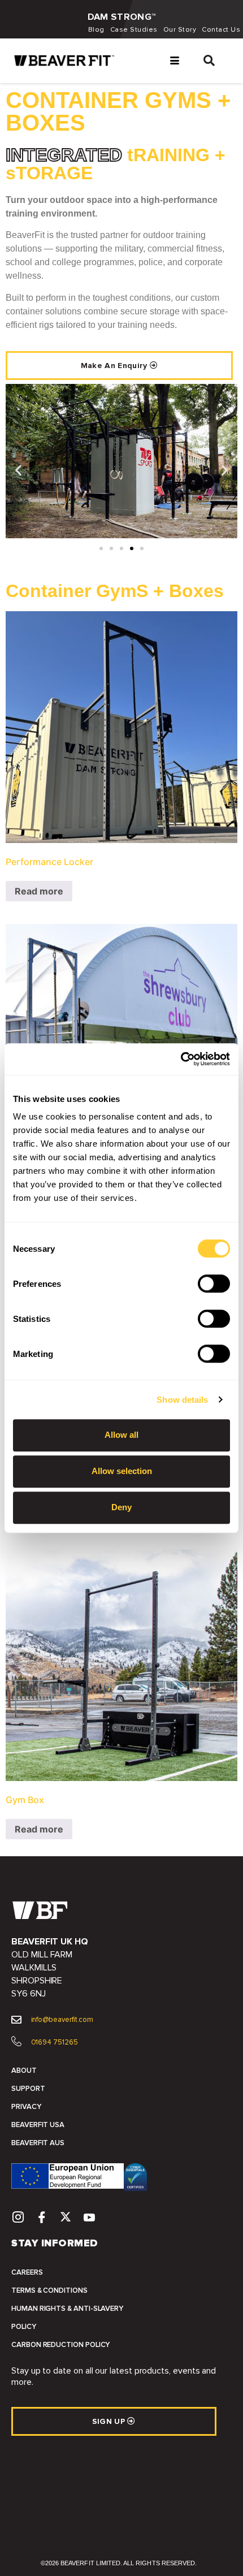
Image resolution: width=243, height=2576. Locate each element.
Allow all (121, 1435)
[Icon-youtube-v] (90, 2217)
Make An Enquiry (115, 366)
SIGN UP (110, 2421)
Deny (121, 1507)
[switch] (214, 1283)
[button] (209, 61)
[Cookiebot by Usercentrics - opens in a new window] (181, 1059)
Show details (182, 1400)
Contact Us (221, 30)
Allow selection (122, 1471)
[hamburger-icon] (174, 61)
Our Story (180, 30)
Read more (39, 891)
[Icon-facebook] (42, 2217)
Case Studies (134, 30)
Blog (96, 30)
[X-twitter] (66, 2217)
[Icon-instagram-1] (18, 2217)
